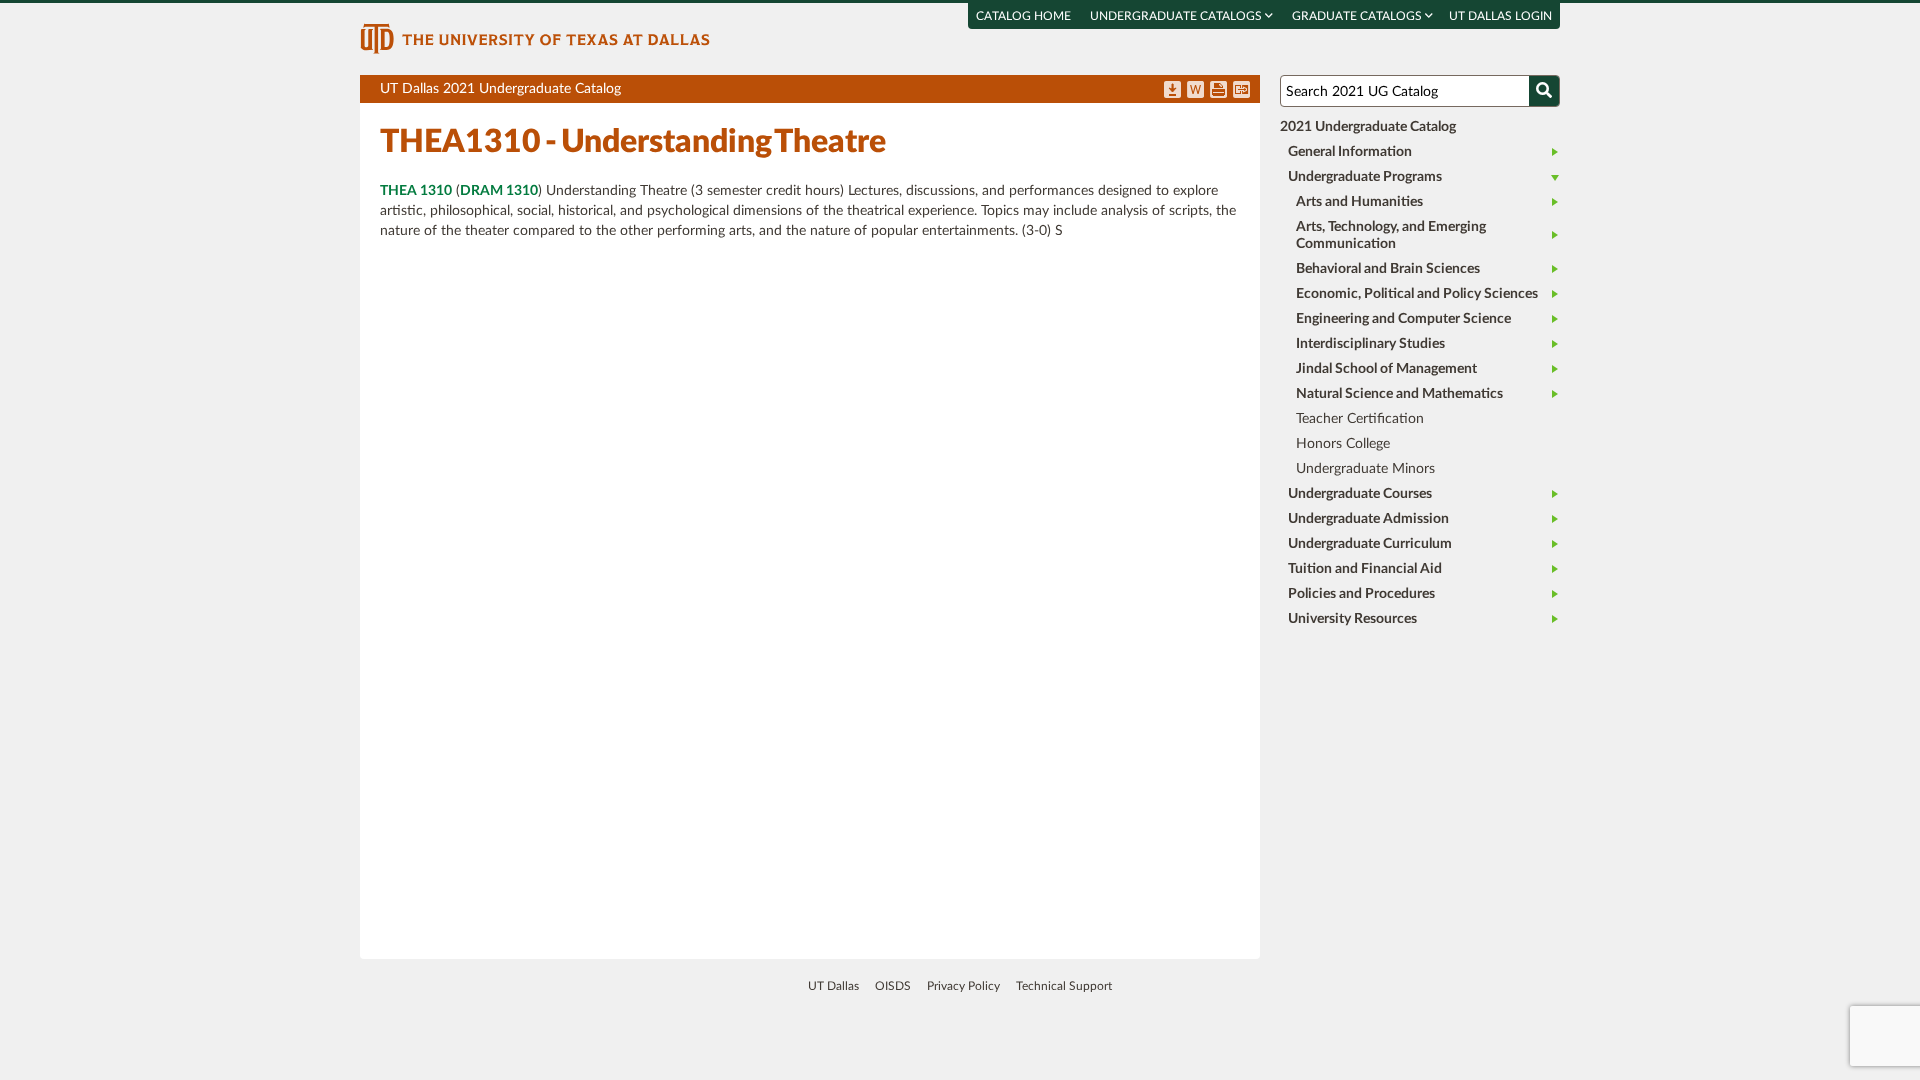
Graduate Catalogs (1358, 16)
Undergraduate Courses (1360, 494)
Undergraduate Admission (1368, 519)
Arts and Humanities (1359, 202)
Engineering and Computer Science (1403, 319)
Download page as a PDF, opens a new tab (1172, 91)
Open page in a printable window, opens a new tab (1218, 91)
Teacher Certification (1360, 419)
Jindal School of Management (1386, 369)
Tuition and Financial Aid (1365, 569)
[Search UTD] (1544, 91)
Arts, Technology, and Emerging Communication (1391, 235)
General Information (1350, 152)
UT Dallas (833, 986)
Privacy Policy (963, 986)
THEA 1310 (416, 191)
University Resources (1352, 619)
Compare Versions (1241, 91)
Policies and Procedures (1361, 594)
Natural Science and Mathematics (1399, 394)
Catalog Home (1023, 16)
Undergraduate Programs (1365, 177)
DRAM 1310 (499, 191)
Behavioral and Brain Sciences (1388, 269)
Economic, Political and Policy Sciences (1417, 294)
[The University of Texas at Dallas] (535, 38)
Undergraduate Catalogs (1177, 16)
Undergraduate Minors (1365, 469)
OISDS (893, 986)
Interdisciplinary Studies (1370, 344)
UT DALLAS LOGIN (1500, 16)
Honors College (1343, 444)
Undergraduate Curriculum (1370, 544)
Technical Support (1064, 986)
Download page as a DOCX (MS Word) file (1195, 91)
